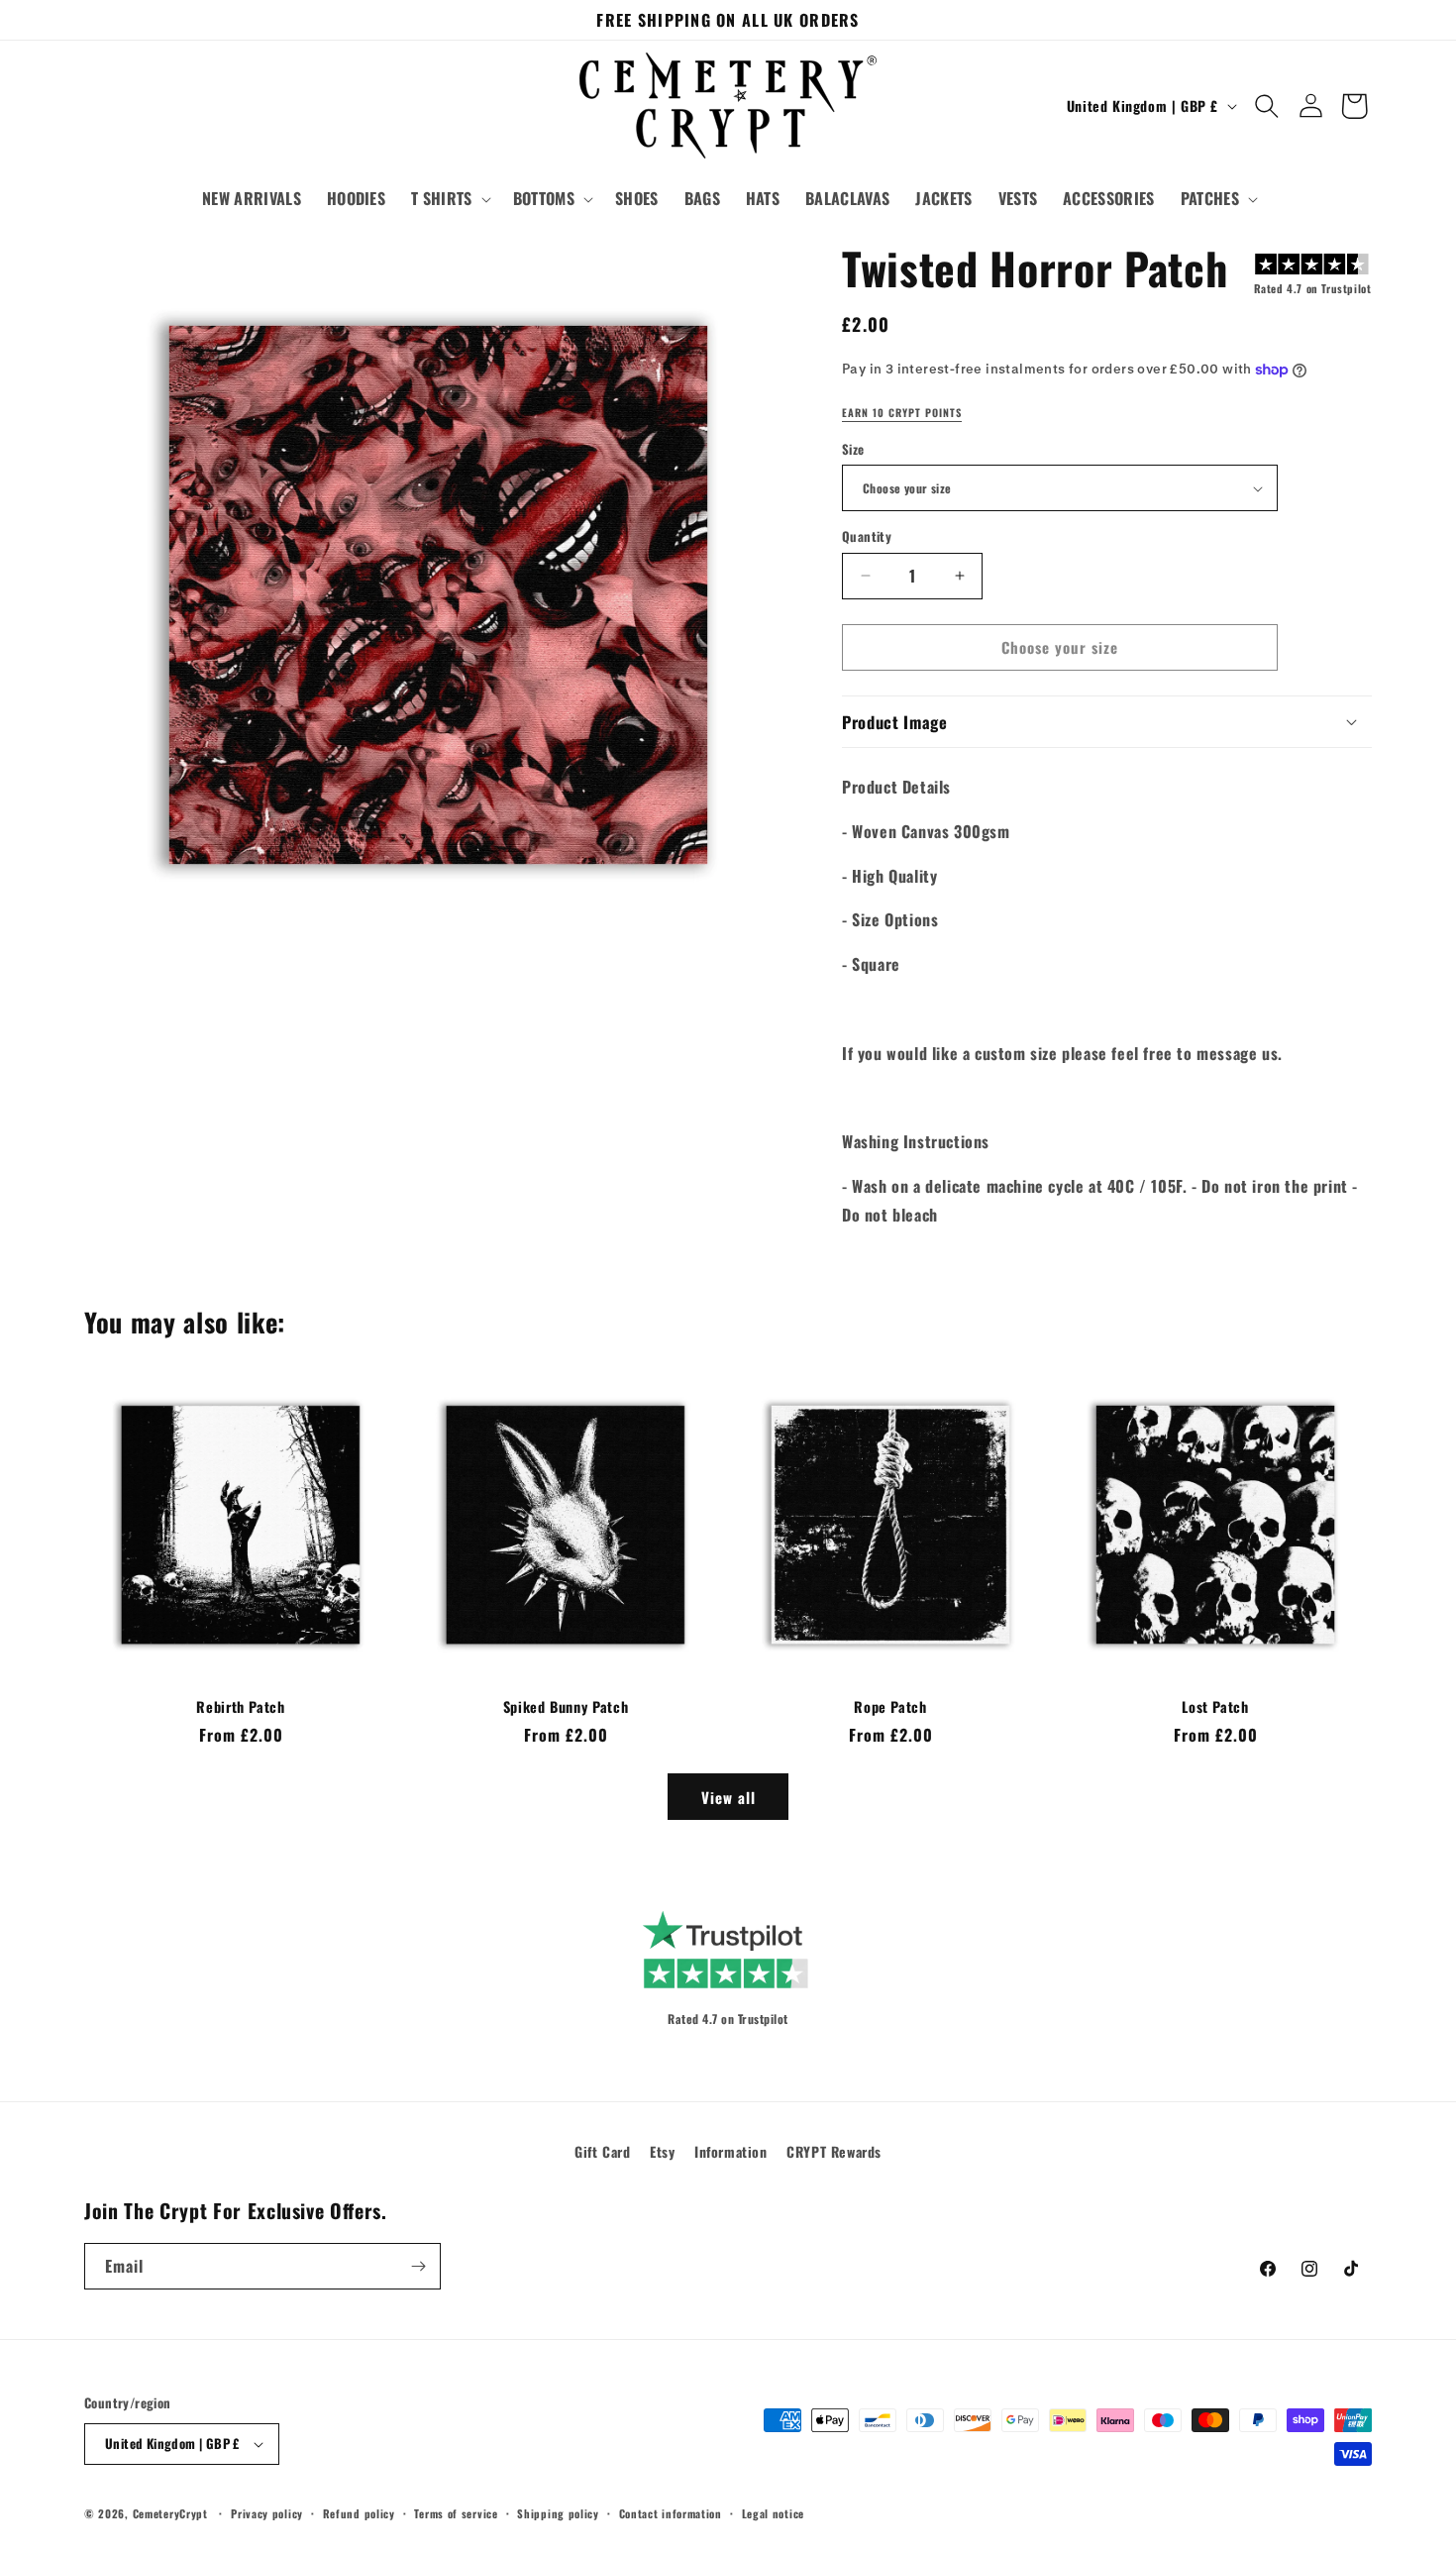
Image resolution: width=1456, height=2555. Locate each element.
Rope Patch (890, 1707)
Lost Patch (1215, 1707)
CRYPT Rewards (834, 2151)
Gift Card (602, 2151)
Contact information (671, 2513)
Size (853, 449)
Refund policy (359, 2513)
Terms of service (456, 2513)
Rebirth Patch (241, 1707)
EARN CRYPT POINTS (902, 413)
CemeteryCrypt (170, 2513)
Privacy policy (267, 2513)
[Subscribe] (418, 2266)
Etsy (662, 2151)
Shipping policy (558, 2513)
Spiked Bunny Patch (566, 1707)
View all (728, 1797)
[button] (449, 199)
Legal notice (773, 2513)
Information (731, 2151)
